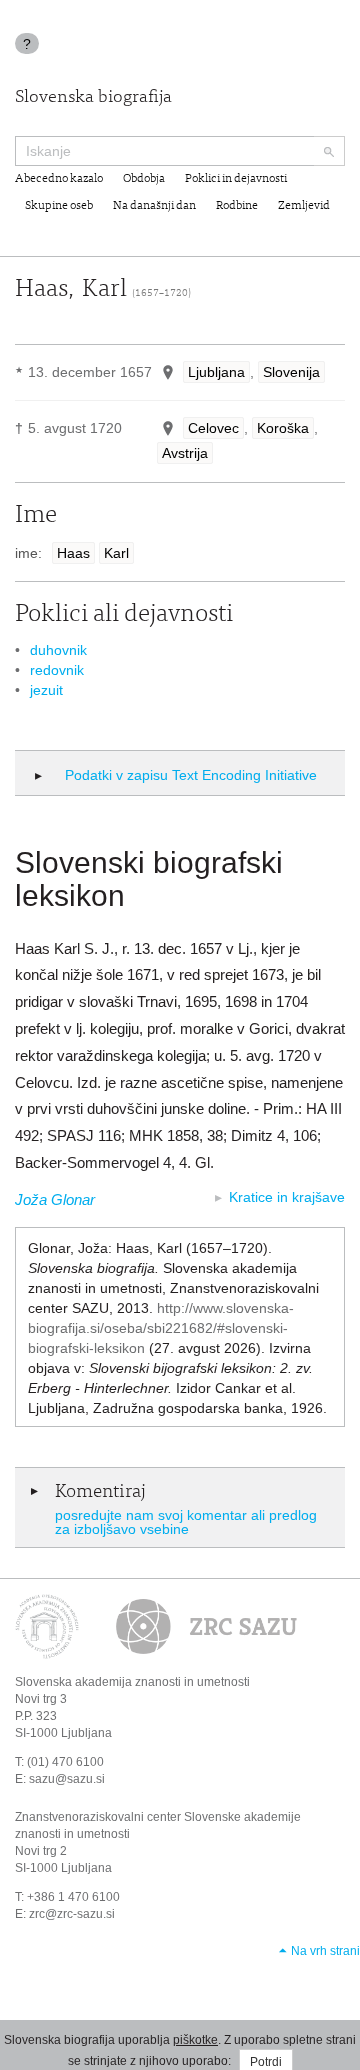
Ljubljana (216, 372)
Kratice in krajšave (287, 1197)
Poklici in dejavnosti (236, 179)
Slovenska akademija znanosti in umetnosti (132, 1682)
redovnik (57, 670)
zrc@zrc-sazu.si (72, 1914)
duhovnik (58, 650)
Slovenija (291, 372)
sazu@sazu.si (67, 1779)
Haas (73, 553)
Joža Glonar (55, 1199)
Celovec (213, 428)
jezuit (46, 690)
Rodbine (237, 206)
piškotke (195, 2040)
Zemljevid (304, 206)
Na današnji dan (154, 206)
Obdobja (144, 179)
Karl (116, 553)
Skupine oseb (59, 206)
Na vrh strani (325, 1951)
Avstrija (185, 453)
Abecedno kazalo (59, 179)
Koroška (283, 428)
